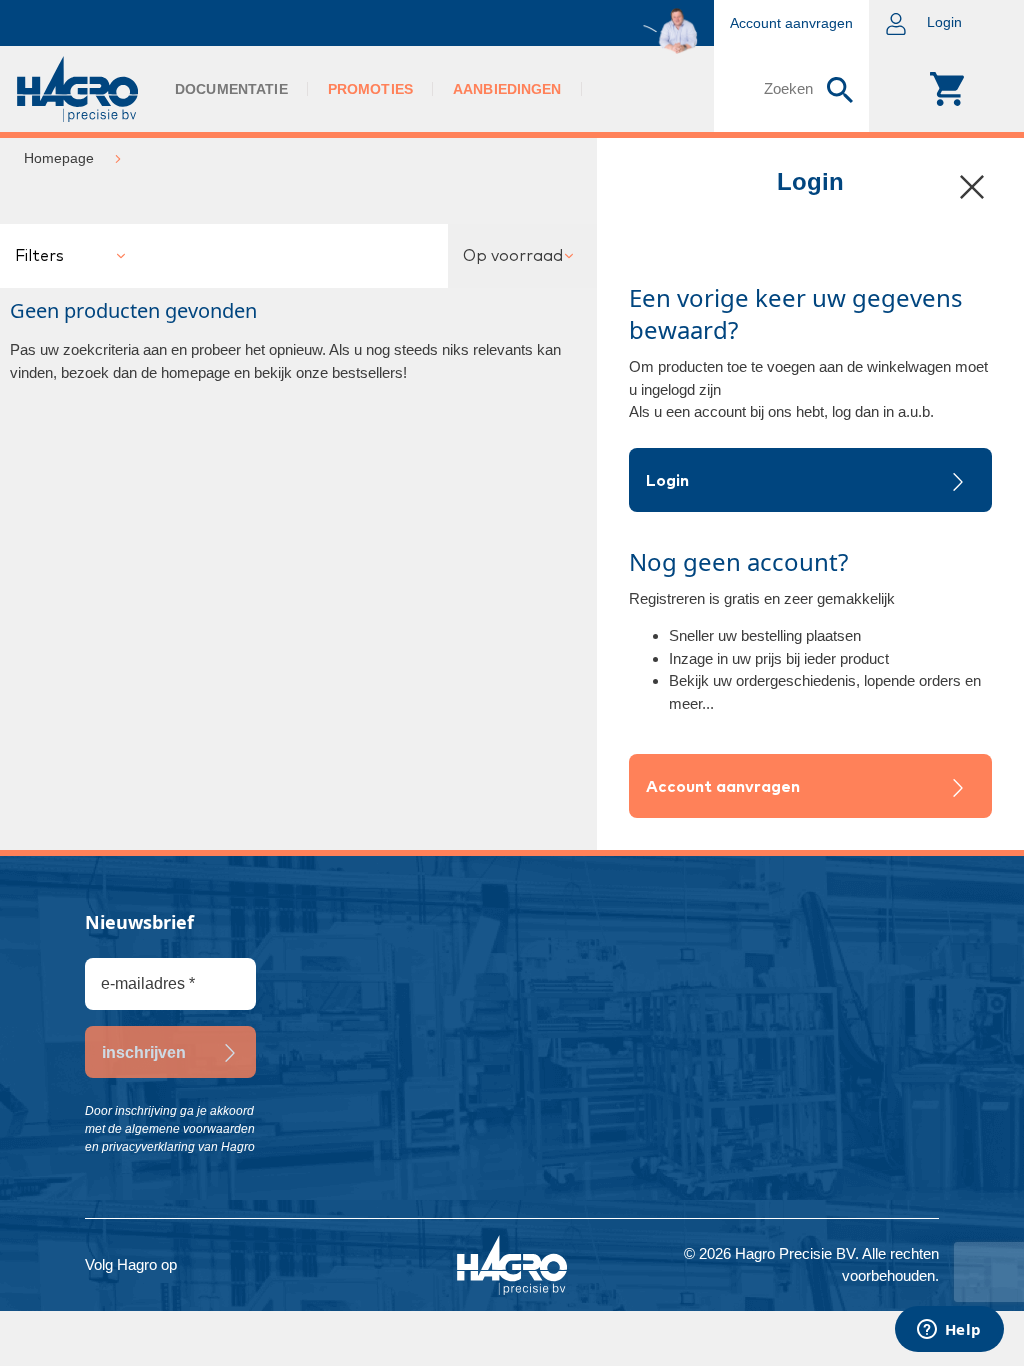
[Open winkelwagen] (946, 89)
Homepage (59, 158)
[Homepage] (77, 89)
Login (667, 481)
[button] (946, 23)
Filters (39, 256)
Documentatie (231, 89)
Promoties (370, 89)
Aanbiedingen (507, 89)
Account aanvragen (723, 787)
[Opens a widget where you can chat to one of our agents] (949, 1331)
